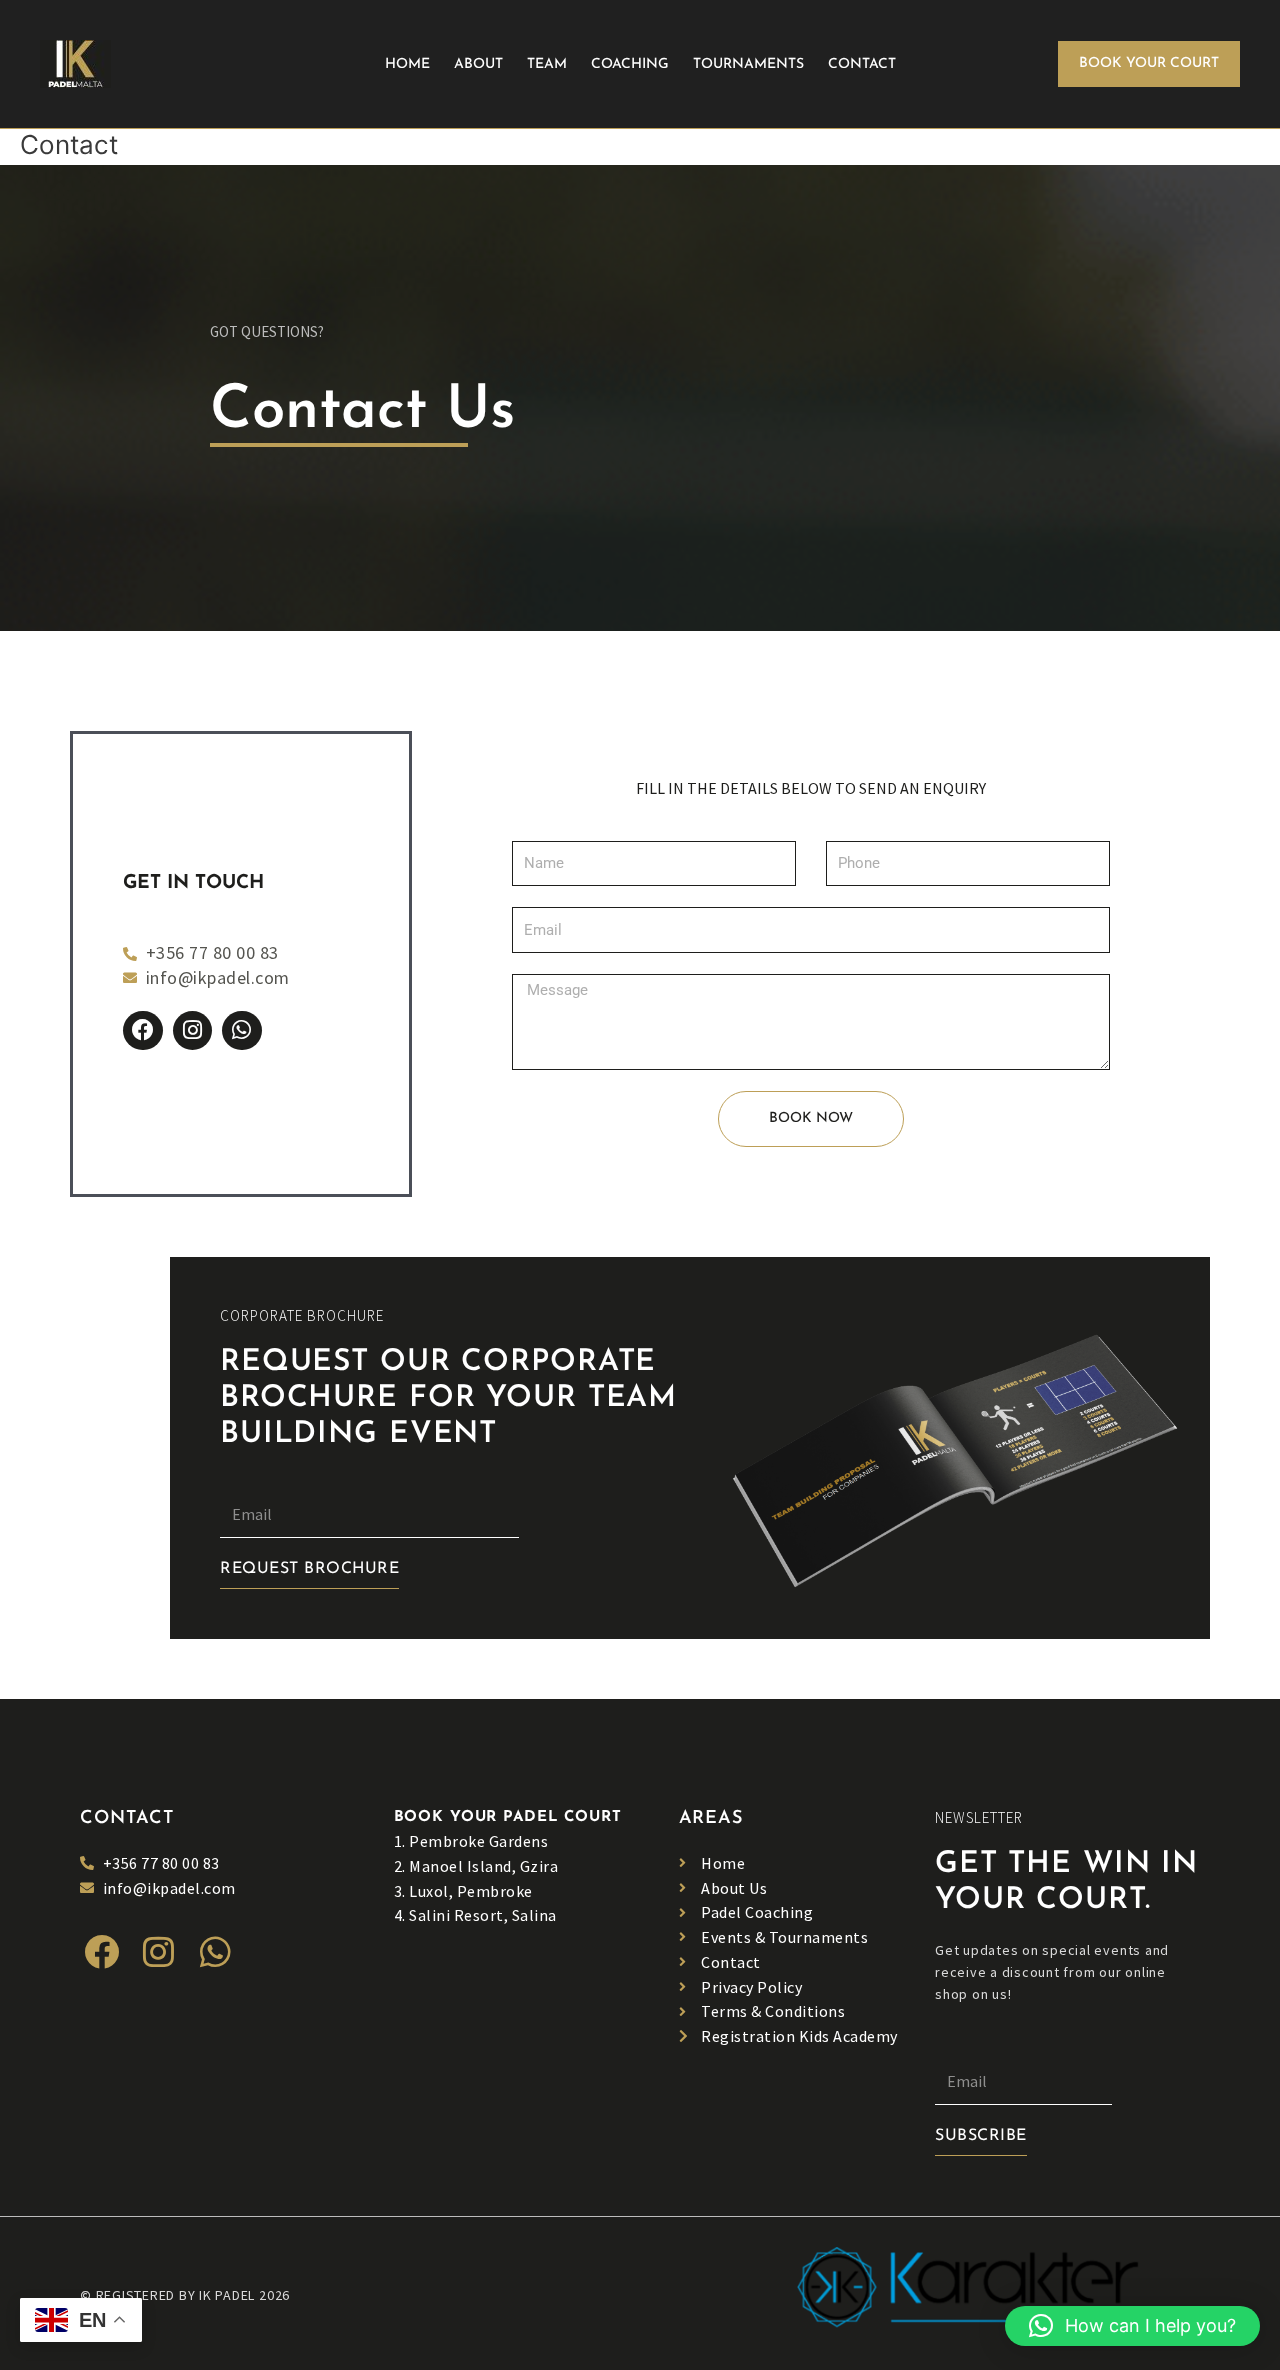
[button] (1149, 64)
